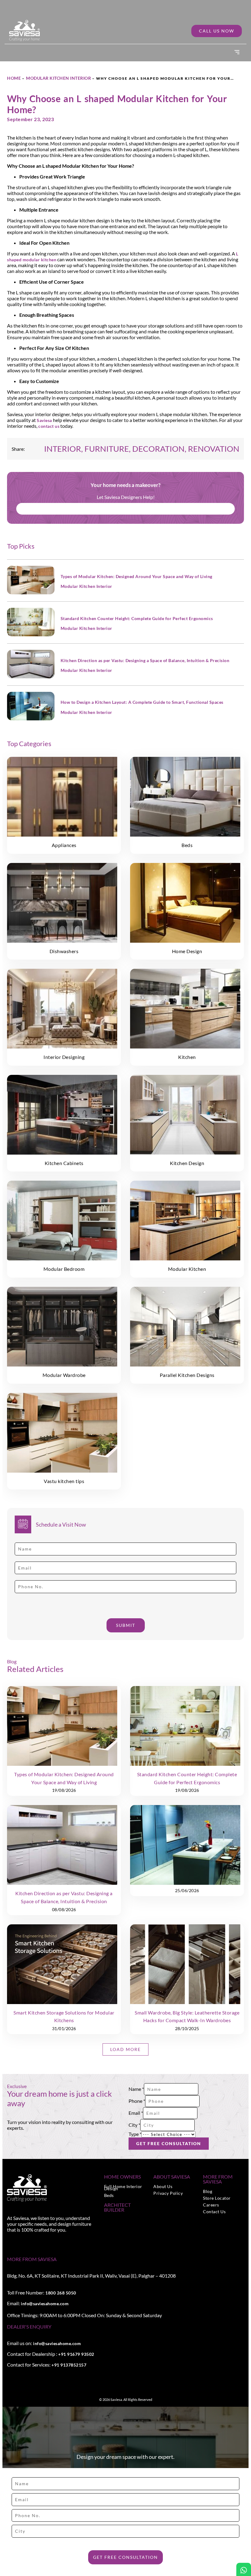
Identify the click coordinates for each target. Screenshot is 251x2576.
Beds (109, 2195)
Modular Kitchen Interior (58, 78)
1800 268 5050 (61, 2293)
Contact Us (214, 2212)
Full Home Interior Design (123, 2187)
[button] (237, 53)
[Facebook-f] (9, 2243)
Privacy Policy (168, 2193)
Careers (211, 2205)
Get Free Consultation (169, 2143)
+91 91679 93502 (76, 2354)
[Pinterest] (36, 2243)
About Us (163, 2186)
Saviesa (44, 420)
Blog (208, 2191)
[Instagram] (16, 2243)
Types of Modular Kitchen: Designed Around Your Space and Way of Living (137, 576)
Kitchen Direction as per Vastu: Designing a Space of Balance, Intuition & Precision (145, 660)
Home (14, 78)
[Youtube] (29, 2243)
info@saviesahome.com (45, 2304)
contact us (49, 426)
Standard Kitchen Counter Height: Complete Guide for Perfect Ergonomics (137, 618)
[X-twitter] (23, 2243)
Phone (137, 2101)
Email (136, 2113)
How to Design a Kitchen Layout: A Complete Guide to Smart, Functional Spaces (142, 702)
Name (136, 2089)
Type (135, 2134)
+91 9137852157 (69, 2365)
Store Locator (217, 2198)
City (134, 2125)
